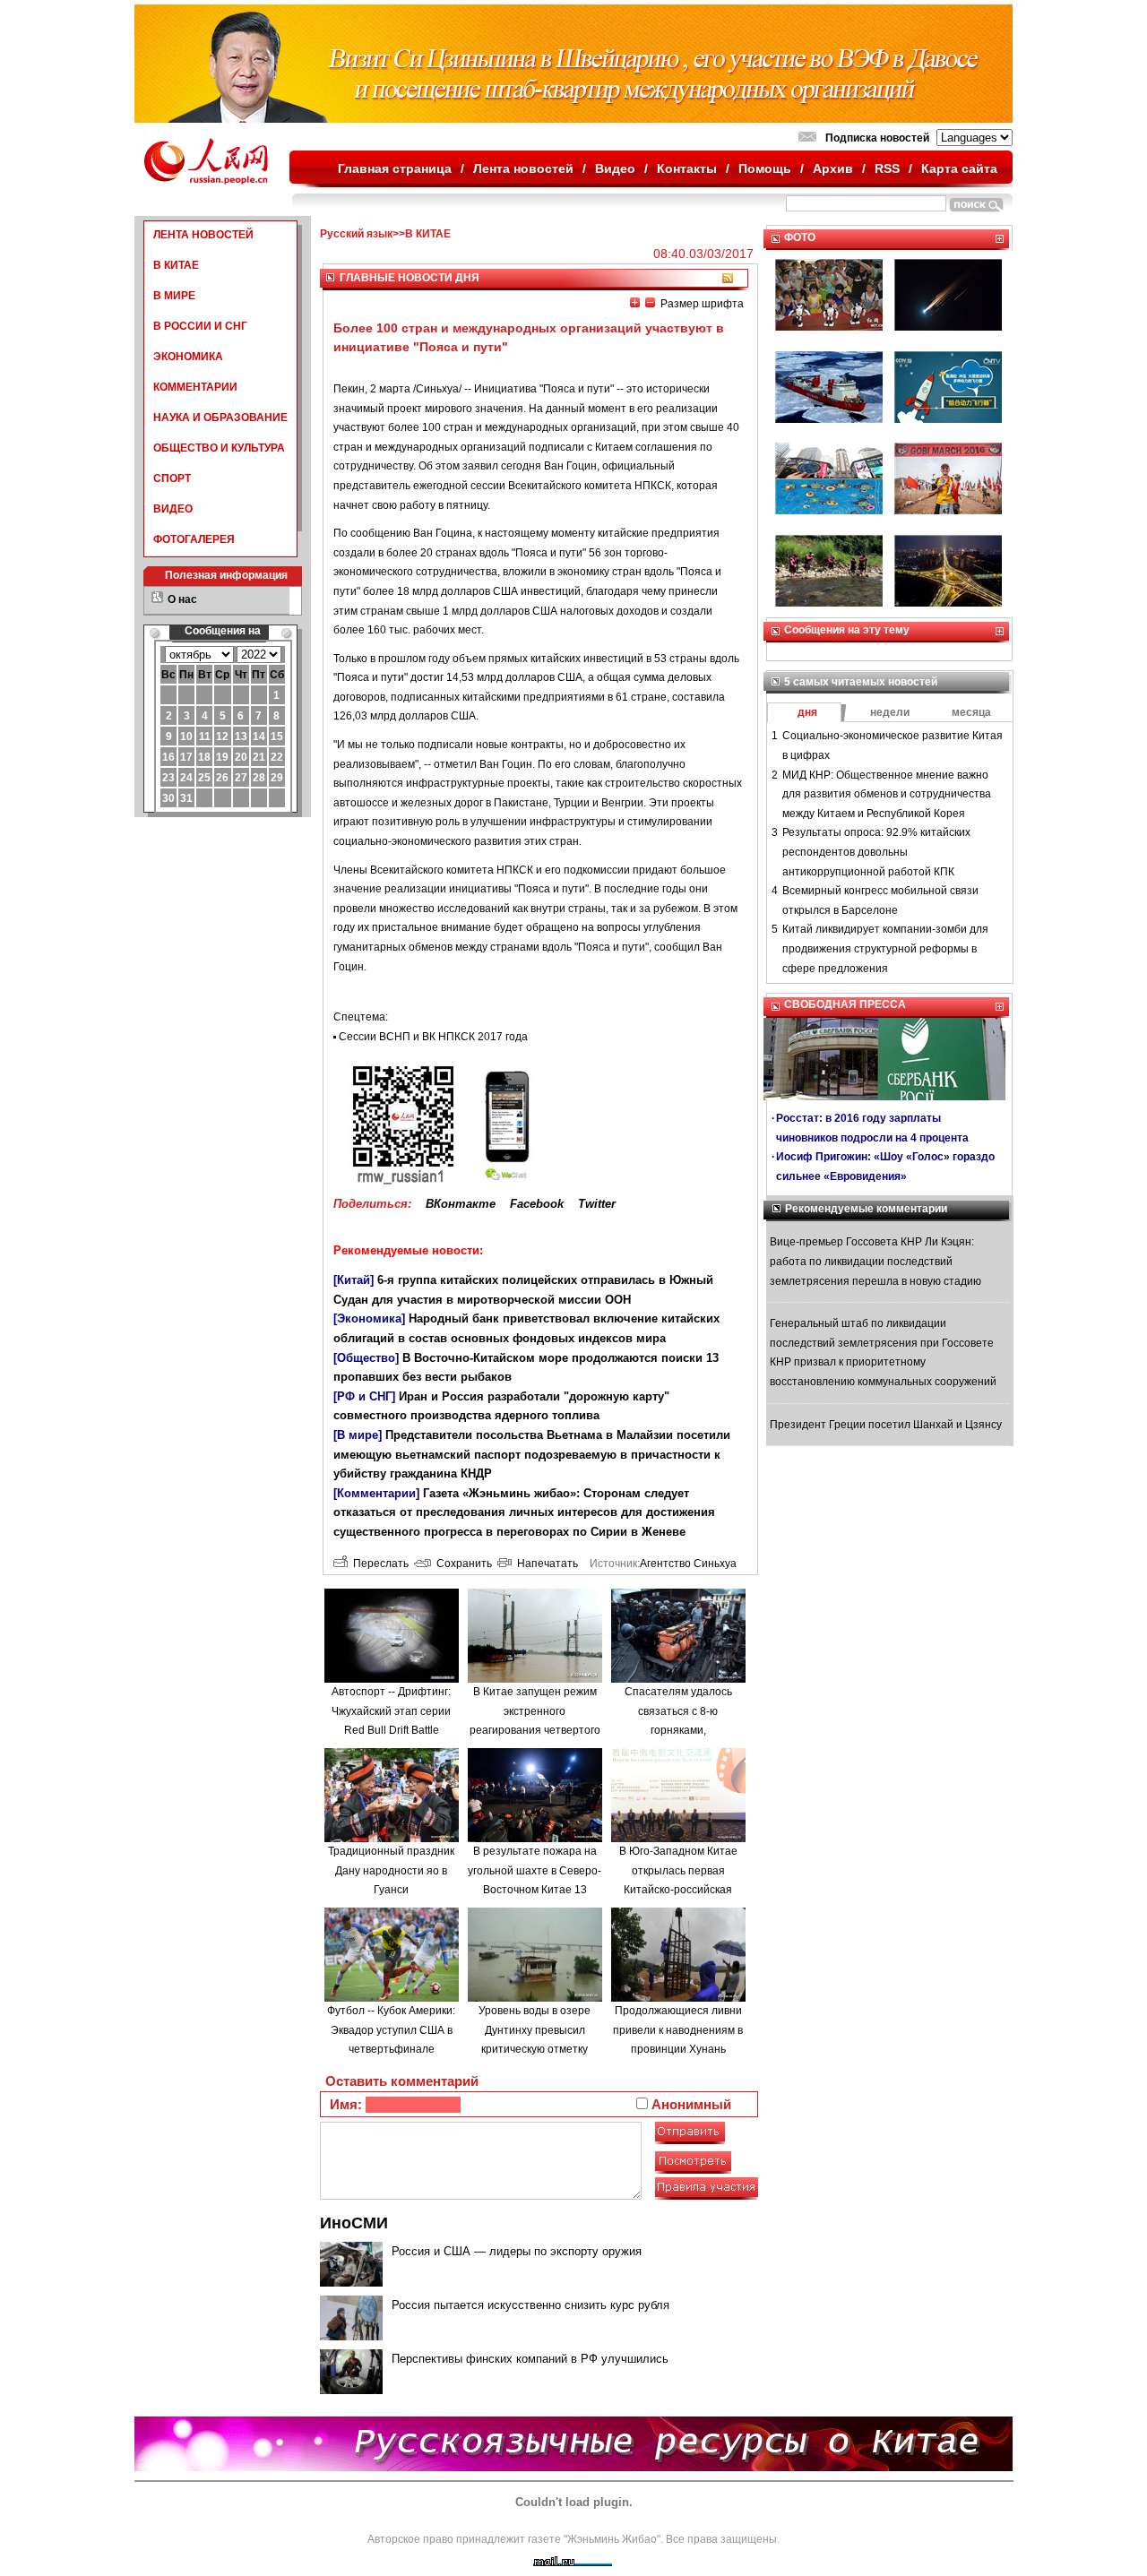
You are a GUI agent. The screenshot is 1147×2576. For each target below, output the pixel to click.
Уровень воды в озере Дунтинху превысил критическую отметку (535, 2030)
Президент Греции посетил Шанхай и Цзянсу (886, 1425)
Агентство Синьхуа (688, 1564)
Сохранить (461, 1564)
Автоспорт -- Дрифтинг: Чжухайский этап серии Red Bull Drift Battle (391, 1711)
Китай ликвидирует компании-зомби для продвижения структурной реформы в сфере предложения (885, 948)
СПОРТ (172, 478)
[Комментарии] (376, 1493)
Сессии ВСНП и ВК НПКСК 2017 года (433, 1037)
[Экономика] (369, 1318)
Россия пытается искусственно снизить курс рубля (530, 2305)
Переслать (378, 1564)
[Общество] (366, 1358)
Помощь (765, 168)
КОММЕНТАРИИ (195, 387)
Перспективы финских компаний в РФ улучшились (530, 2359)
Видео (615, 168)
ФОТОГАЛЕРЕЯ (194, 539)
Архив (833, 168)
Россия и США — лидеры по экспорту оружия (517, 2251)
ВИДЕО (173, 509)
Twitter (597, 1204)
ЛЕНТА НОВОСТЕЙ (203, 235)
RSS (887, 168)
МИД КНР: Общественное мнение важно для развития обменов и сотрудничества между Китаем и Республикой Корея (887, 794)
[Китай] (354, 1280)
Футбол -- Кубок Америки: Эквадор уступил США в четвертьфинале (391, 2030)
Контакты (687, 168)
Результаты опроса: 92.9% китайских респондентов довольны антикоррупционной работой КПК (876, 852)
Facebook (537, 1204)
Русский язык (356, 234)
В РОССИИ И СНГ (200, 326)
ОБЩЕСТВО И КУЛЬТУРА (219, 448)
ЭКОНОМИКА (188, 357)
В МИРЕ (174, 296)
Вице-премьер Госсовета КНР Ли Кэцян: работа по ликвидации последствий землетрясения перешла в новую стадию (875, 1261)
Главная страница (395, 168)
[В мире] (358, 1435)
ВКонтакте (461, 1204)
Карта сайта (959, 168)
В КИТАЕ (176, 265)
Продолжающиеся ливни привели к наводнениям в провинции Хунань (678, 2030)
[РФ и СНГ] (364, 1396)
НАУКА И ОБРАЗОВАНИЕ (220, 418)
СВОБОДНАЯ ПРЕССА (845, 1004)
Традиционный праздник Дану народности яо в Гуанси (391, 1870)
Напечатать (545, 1564)
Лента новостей (523, 168)
